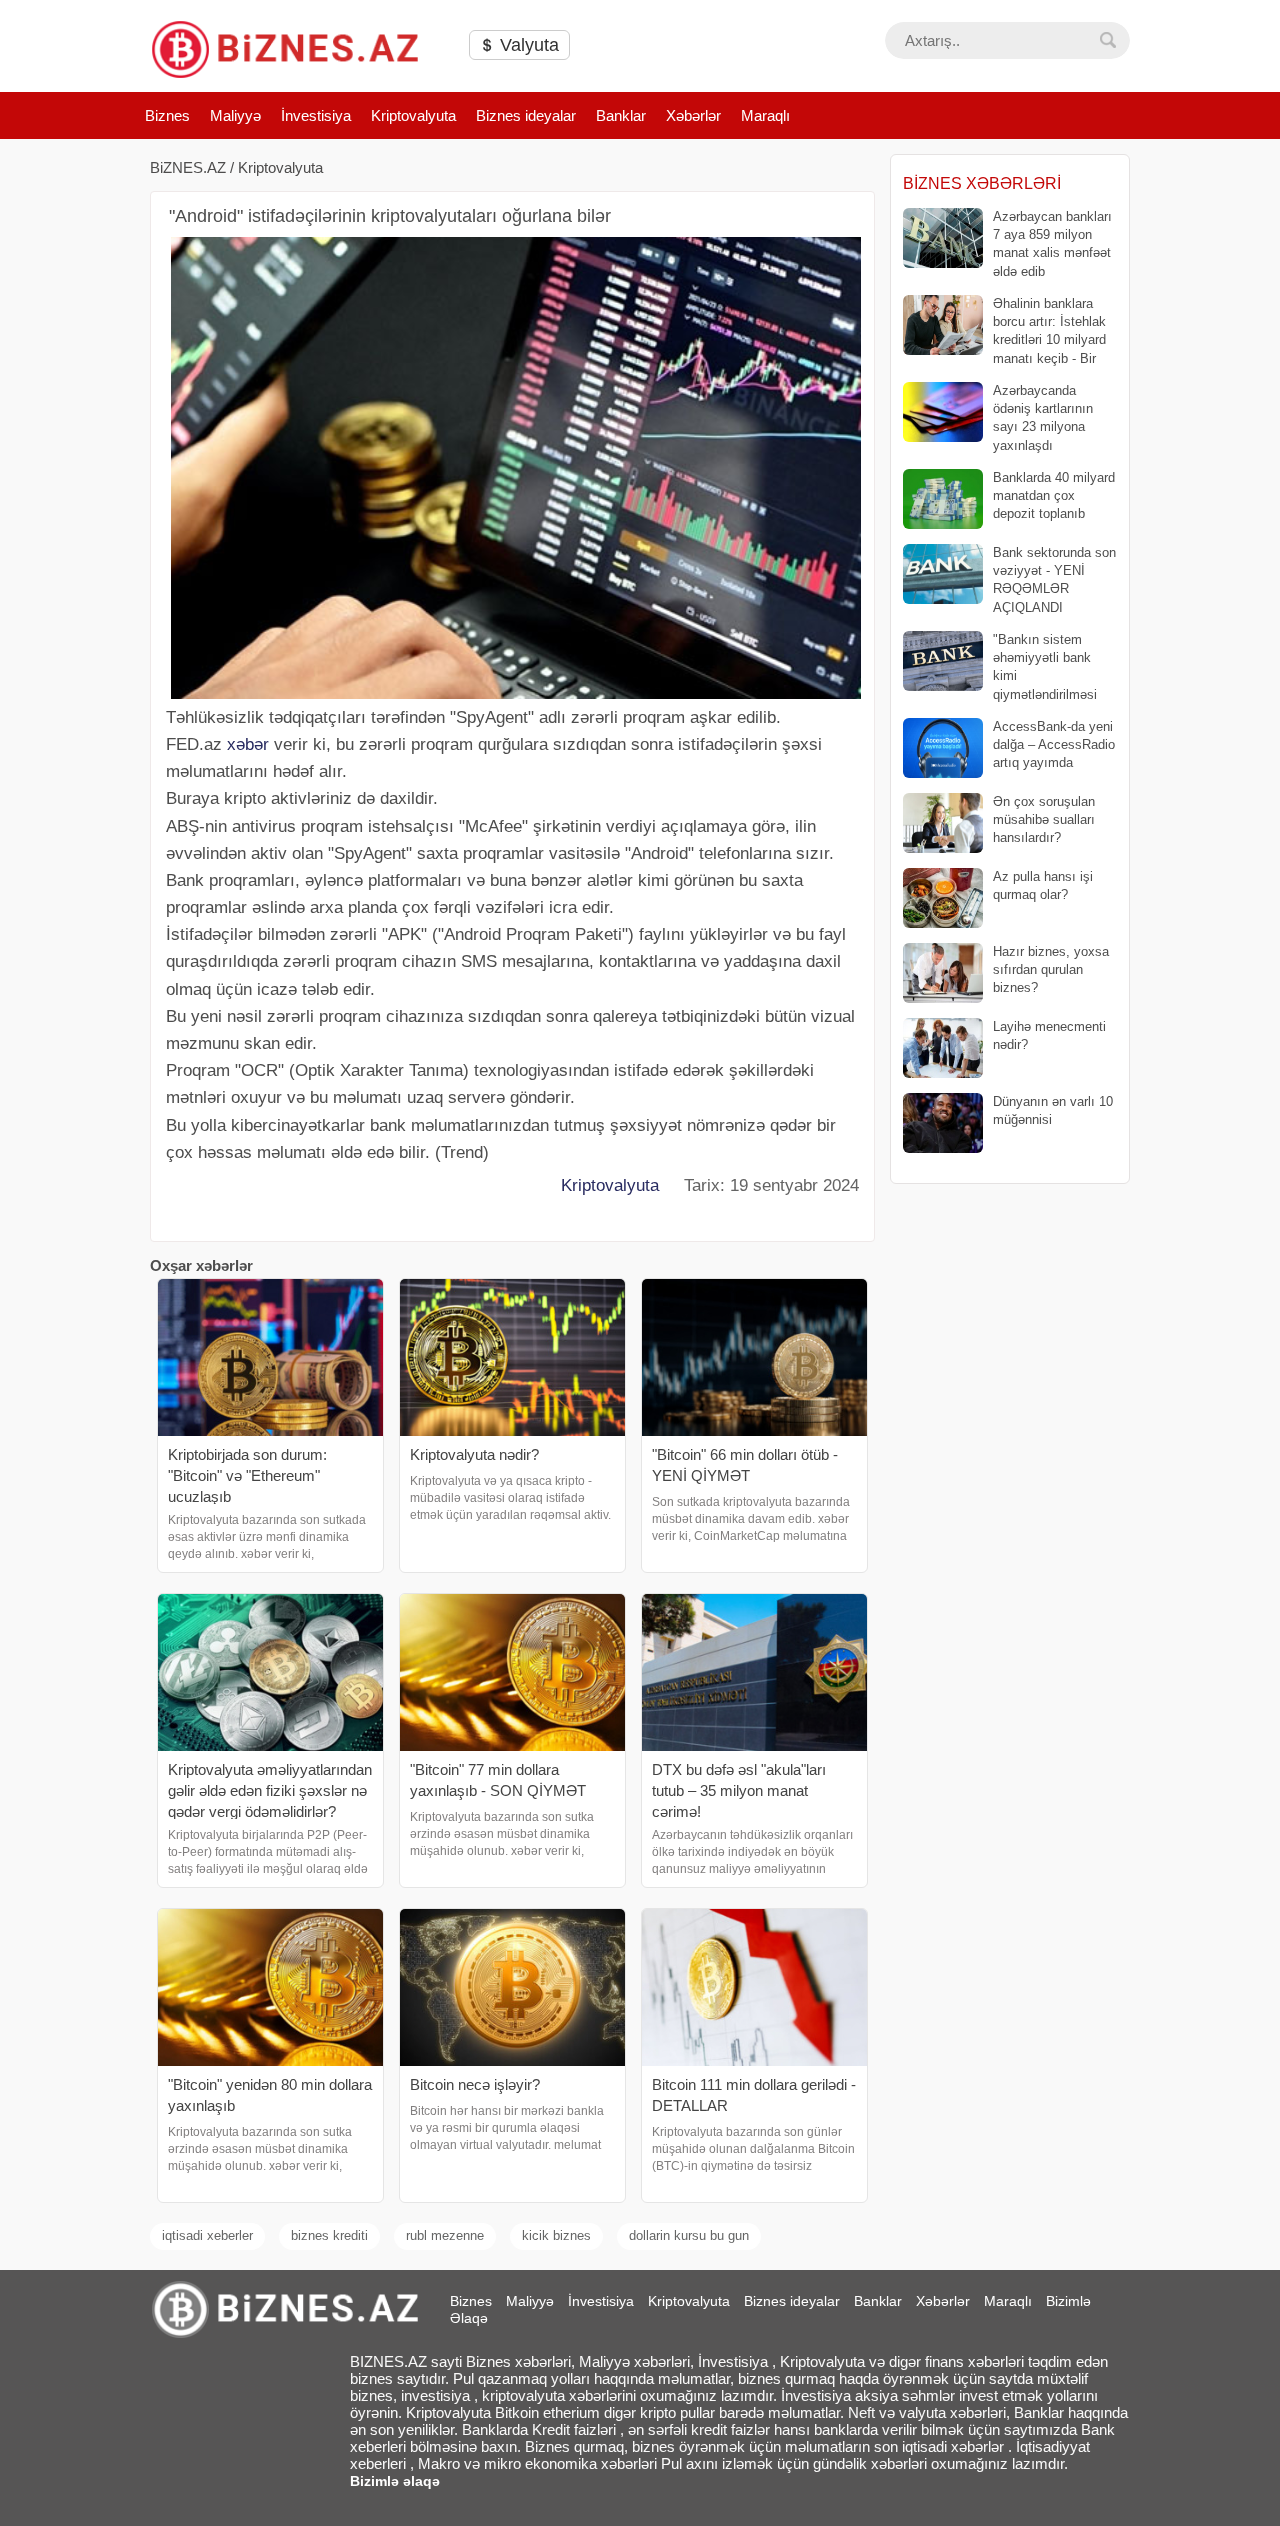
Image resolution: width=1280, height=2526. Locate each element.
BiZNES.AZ (188, 167)
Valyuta (527, 45)
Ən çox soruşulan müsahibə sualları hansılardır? (1044, 819)
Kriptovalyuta (413, 115)
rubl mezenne (445, 2235)
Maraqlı (765, 115)
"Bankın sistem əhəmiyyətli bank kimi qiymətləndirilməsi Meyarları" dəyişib (1000, 667)
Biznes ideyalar (526, 115)
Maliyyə (235, 115)
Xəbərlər (693, 115)
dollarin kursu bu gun (689, 2235)
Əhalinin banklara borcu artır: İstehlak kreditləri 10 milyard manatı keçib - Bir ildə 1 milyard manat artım (1004, 331)
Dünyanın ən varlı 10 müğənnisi (1053, 1110)
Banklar (621, 115)
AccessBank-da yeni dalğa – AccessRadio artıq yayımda (1054, 744)
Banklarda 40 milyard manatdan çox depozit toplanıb (1054, 495)
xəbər (248, 744)
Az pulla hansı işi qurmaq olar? (1043, 885)
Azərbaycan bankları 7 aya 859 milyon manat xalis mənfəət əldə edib (1052, 244)
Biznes (167, 115)
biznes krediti (329, 2235)
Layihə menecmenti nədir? (1049, 1035)
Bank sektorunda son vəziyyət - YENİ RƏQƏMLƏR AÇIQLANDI (1054, 580)
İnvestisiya (316, 115)
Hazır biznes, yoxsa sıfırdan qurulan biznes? (1051, 969)
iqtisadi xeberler (207, 2235)
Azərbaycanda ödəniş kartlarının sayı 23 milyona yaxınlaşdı (1043, 418)
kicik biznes (556, 2235)
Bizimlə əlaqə (395, 2481)
